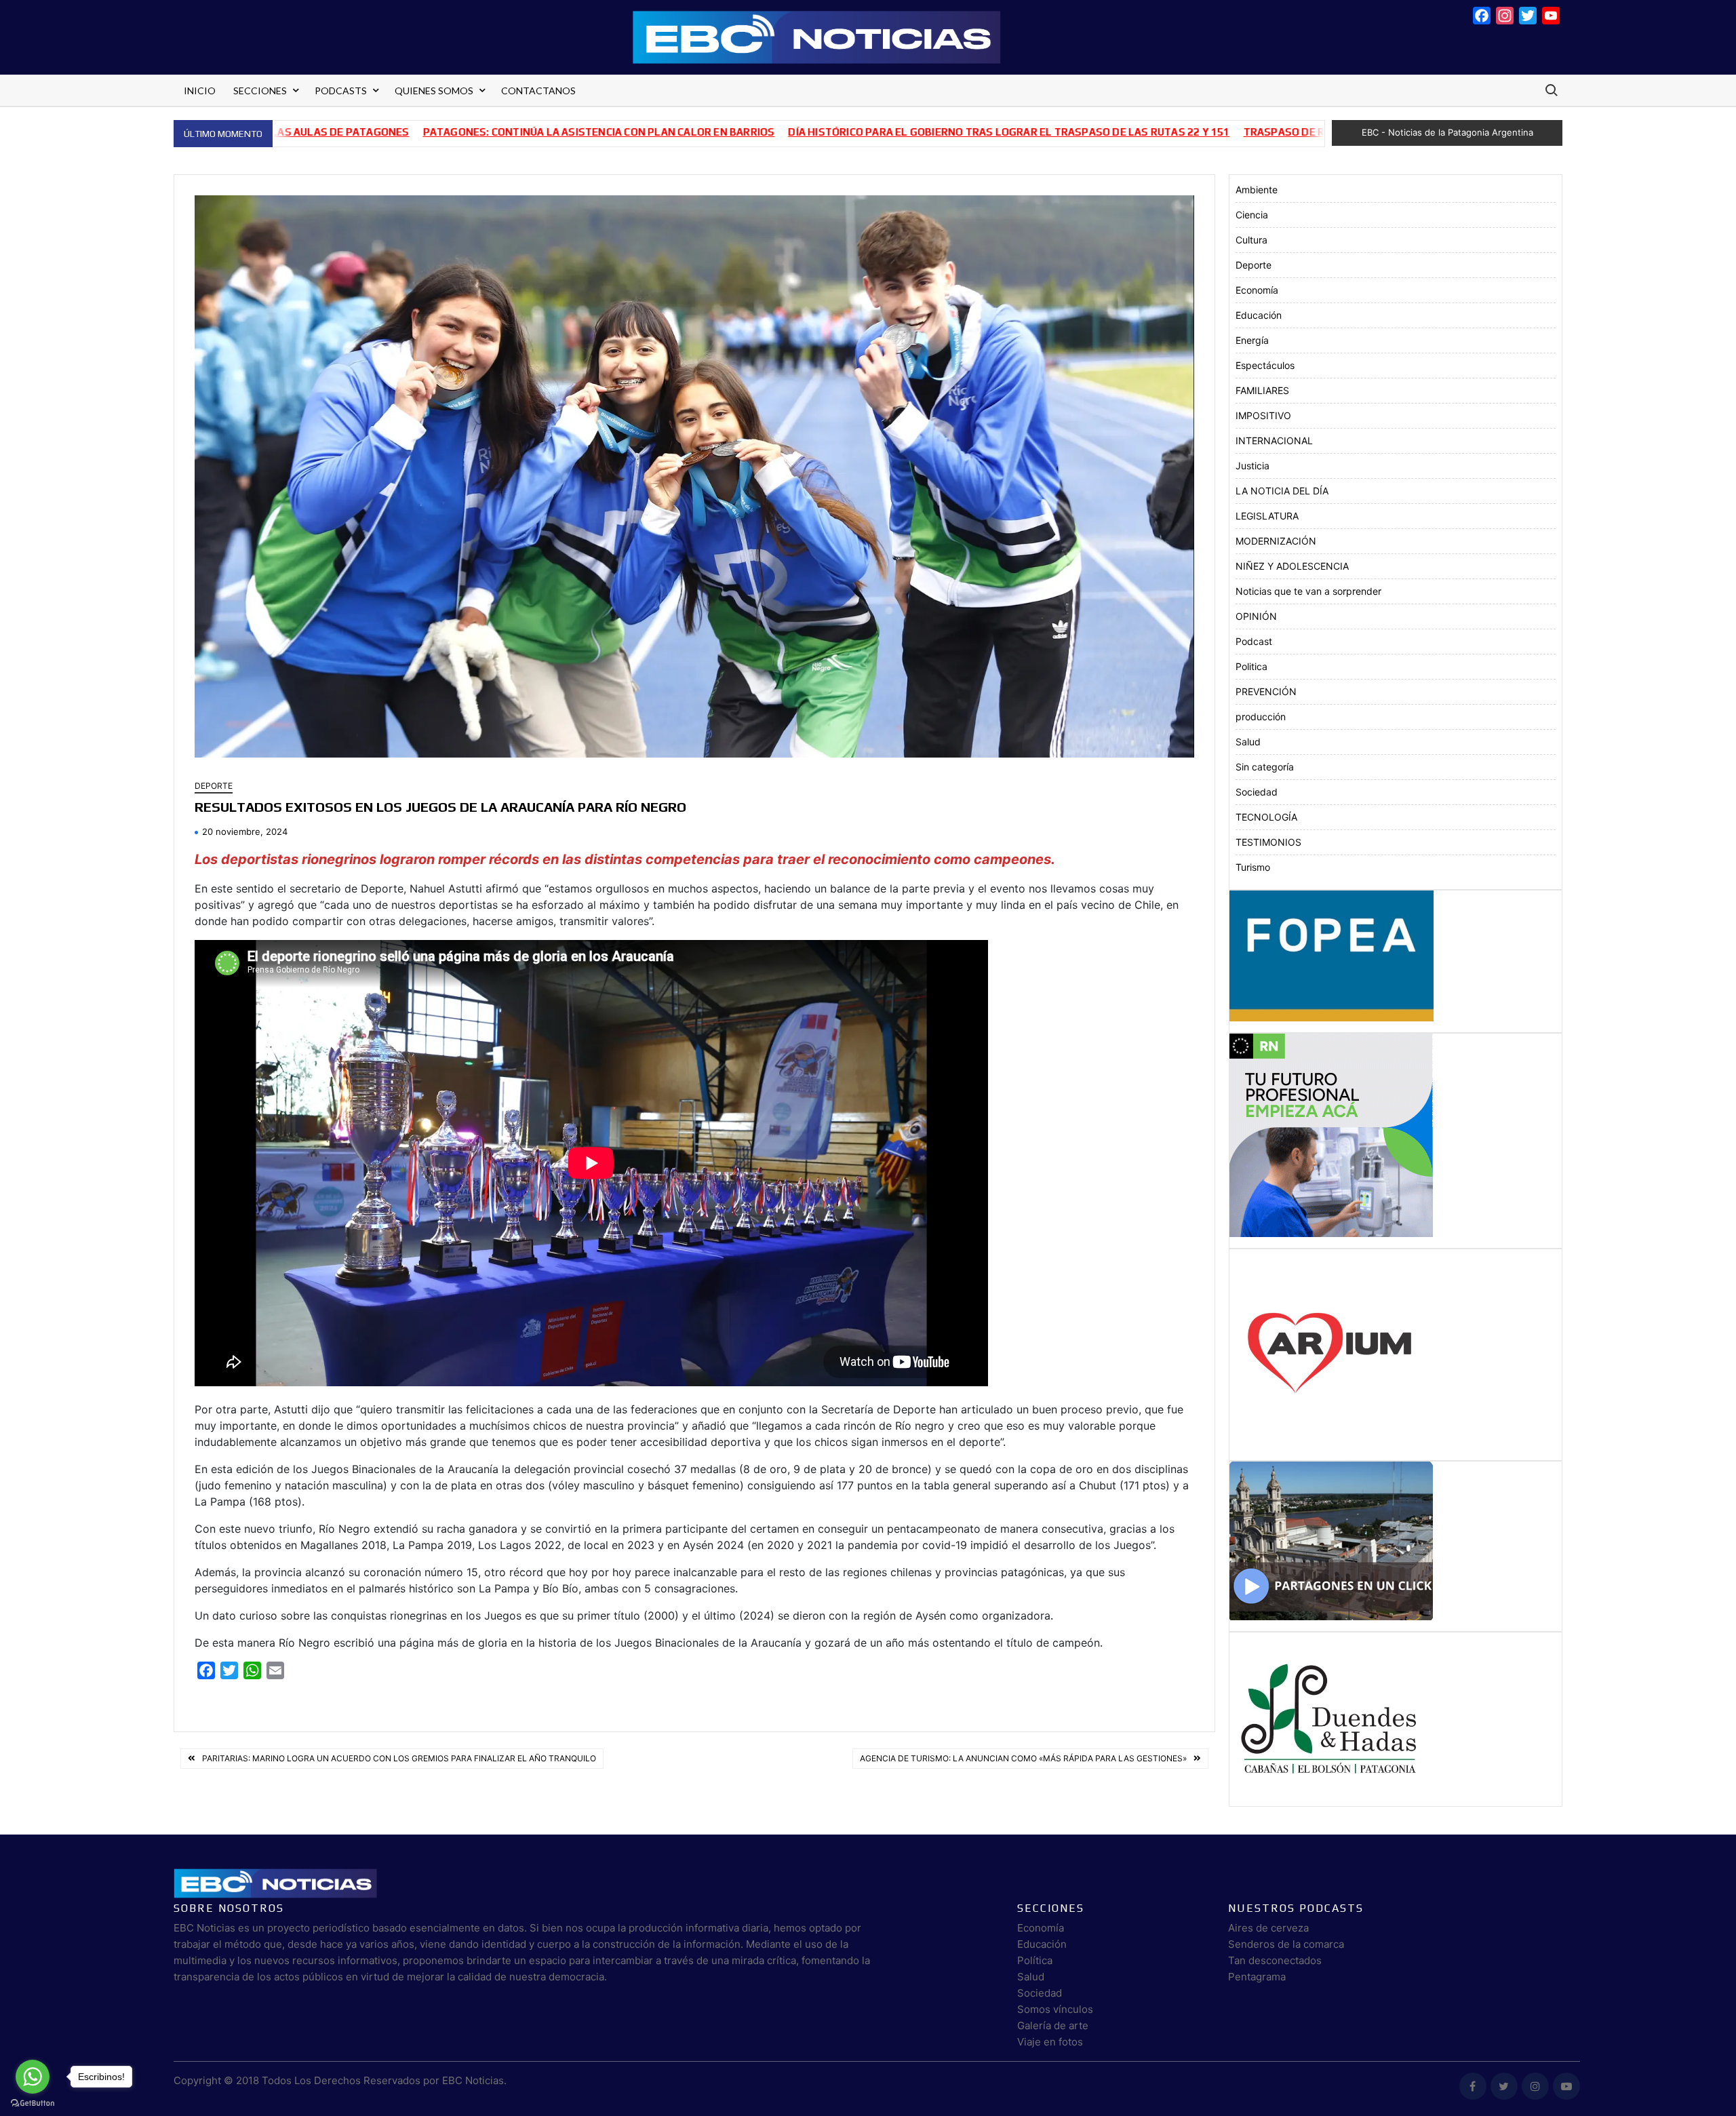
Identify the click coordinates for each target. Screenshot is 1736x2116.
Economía (1257, 290)
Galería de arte (1053, 2025)
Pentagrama (1257, 1977)
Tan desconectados (1275, 1960)
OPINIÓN (1256, 616)
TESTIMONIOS (1268, 842)
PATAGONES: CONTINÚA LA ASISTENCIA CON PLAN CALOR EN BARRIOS (454, 132)
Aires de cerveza (1268, 1928)
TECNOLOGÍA (1266, 817)
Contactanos (538, 91)
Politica (1251, 666)
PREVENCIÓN (1266, 691)
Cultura (1251, 240)
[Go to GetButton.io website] (33, 2102)
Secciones (260, 91)
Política (1035, 1960)
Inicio (200, 91)
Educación (1259, 315)
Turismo (1253, 867)
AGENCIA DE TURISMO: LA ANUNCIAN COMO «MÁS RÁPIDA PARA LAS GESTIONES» (1023, 1758)
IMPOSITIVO (1263, 415)
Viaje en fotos (1050, 2042)
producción (1261, 717)
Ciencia (1252, 215)
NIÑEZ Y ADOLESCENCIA (1292, 566)
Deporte (214, 786)
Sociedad (1257, 792)
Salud (1248, 742)
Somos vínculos (1055, 2009)
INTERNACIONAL (1274, 440)
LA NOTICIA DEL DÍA (1282, 491)
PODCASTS (341, 91)
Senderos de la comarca (1286, 1944)
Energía (1252, 340)
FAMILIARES (1262, 390)
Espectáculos (1265, 365)
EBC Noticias (473, 2080)
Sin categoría (1265, 767)
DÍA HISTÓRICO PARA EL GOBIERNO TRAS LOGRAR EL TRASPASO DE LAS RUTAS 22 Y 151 (864, 132)
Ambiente (1257, 190)
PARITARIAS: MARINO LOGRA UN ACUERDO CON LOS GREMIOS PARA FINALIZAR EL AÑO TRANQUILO (399, 1758)
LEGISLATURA (1267, 516)
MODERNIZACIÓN (1276, 541)
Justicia (1252, 466)
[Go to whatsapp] (33, 2077)
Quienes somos (434, 91)
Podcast (1254, 641)
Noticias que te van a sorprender (1308, 591)
